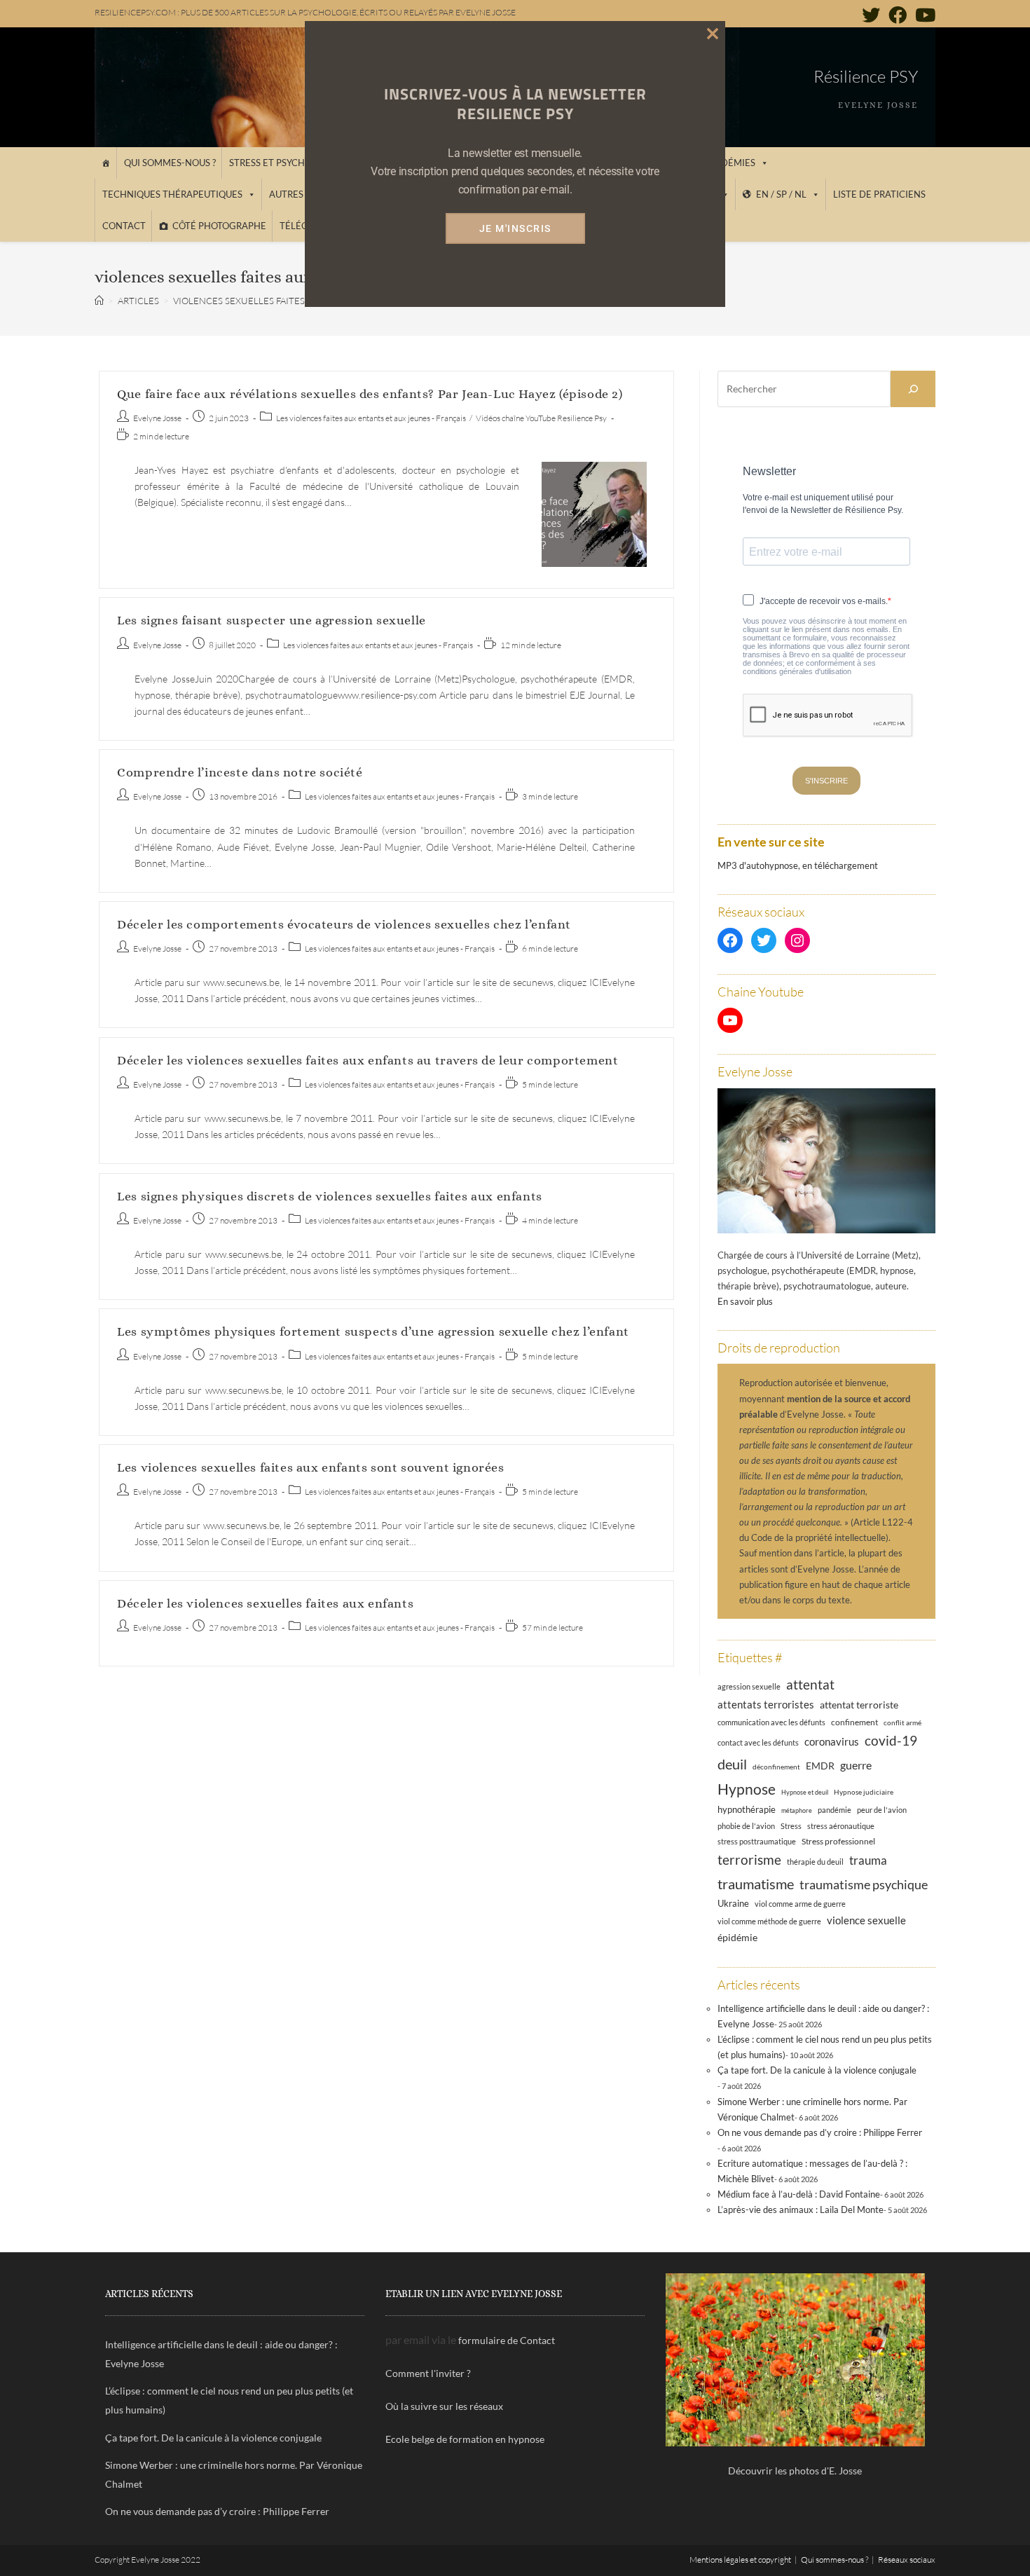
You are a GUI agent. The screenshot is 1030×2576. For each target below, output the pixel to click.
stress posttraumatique (757, 1842)
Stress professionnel (838, 1841)
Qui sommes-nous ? (170, 163)
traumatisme (756, 1884)
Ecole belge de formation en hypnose (465, 2439)
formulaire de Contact (507, 2340)
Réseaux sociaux (907, 2560)
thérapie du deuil (815, 1862)
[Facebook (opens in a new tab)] (898, 15)
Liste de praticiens (879, 194)
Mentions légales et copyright (740, 2560)
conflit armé (902, 1722)
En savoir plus (745, 1301)
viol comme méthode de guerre (769, 1921)
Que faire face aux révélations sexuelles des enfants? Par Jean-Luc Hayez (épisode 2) (370, 394)
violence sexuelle (866, 1920)
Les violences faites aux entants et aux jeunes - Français (371, 418)
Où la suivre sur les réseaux (444, 2406)
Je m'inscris (515, 228)
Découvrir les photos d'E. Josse (795, 2471)
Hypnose (747, 1789)
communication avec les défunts (771, 1722)
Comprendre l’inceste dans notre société (240, 772)
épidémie (737, 1937)
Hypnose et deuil (805, 1792)
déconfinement (776, 1767)
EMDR (820, 1766)
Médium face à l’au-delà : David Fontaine (799, 2194)
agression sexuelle (749, 1686)
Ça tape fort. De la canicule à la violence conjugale (817, 2070)
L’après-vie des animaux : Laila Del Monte (801, 2210)
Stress (791, 1826)
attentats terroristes (766, 1704)
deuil (732, 1764)
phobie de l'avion (746, 1826)
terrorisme (749, 1859)
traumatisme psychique (864, 1884)
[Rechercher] (913, 389)
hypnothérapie (747, 1809)
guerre (856, 1765)
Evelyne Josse (157, 418)
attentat (810, 1684)
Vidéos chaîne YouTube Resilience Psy (541, 418)
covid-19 (891, 1740)
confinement (854, 1722)
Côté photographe (219, 226)
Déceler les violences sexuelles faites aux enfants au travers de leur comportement (368, 1060)
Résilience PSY (866, 76)
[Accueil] (105, 163)
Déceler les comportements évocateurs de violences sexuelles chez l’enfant (344, 924)
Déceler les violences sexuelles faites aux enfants (265, 1603)
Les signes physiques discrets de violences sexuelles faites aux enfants (330, 1196)
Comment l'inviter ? (428, 2373)
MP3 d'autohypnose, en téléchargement (798, 865)
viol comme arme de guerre (800, 1904)
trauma (868, 1860)
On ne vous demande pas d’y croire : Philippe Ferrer (820, 2132)
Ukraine (733, 1904)
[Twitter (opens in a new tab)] (871, 15)
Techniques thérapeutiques (172, 194)
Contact (124, 226)
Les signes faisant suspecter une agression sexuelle (272, 620)
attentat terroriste (859, 1705)
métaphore (797, 1810)
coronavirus (832, 1741)
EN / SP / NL (781, 194)
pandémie (835, 1810)
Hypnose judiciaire (864, 1792)
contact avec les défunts (758, 1742)
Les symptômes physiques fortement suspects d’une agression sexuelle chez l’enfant (373, 1331)
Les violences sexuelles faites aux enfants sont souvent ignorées (310, 1467)
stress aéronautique (841, 1826)
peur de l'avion (882, 1810)
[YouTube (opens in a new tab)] (923, 15)
